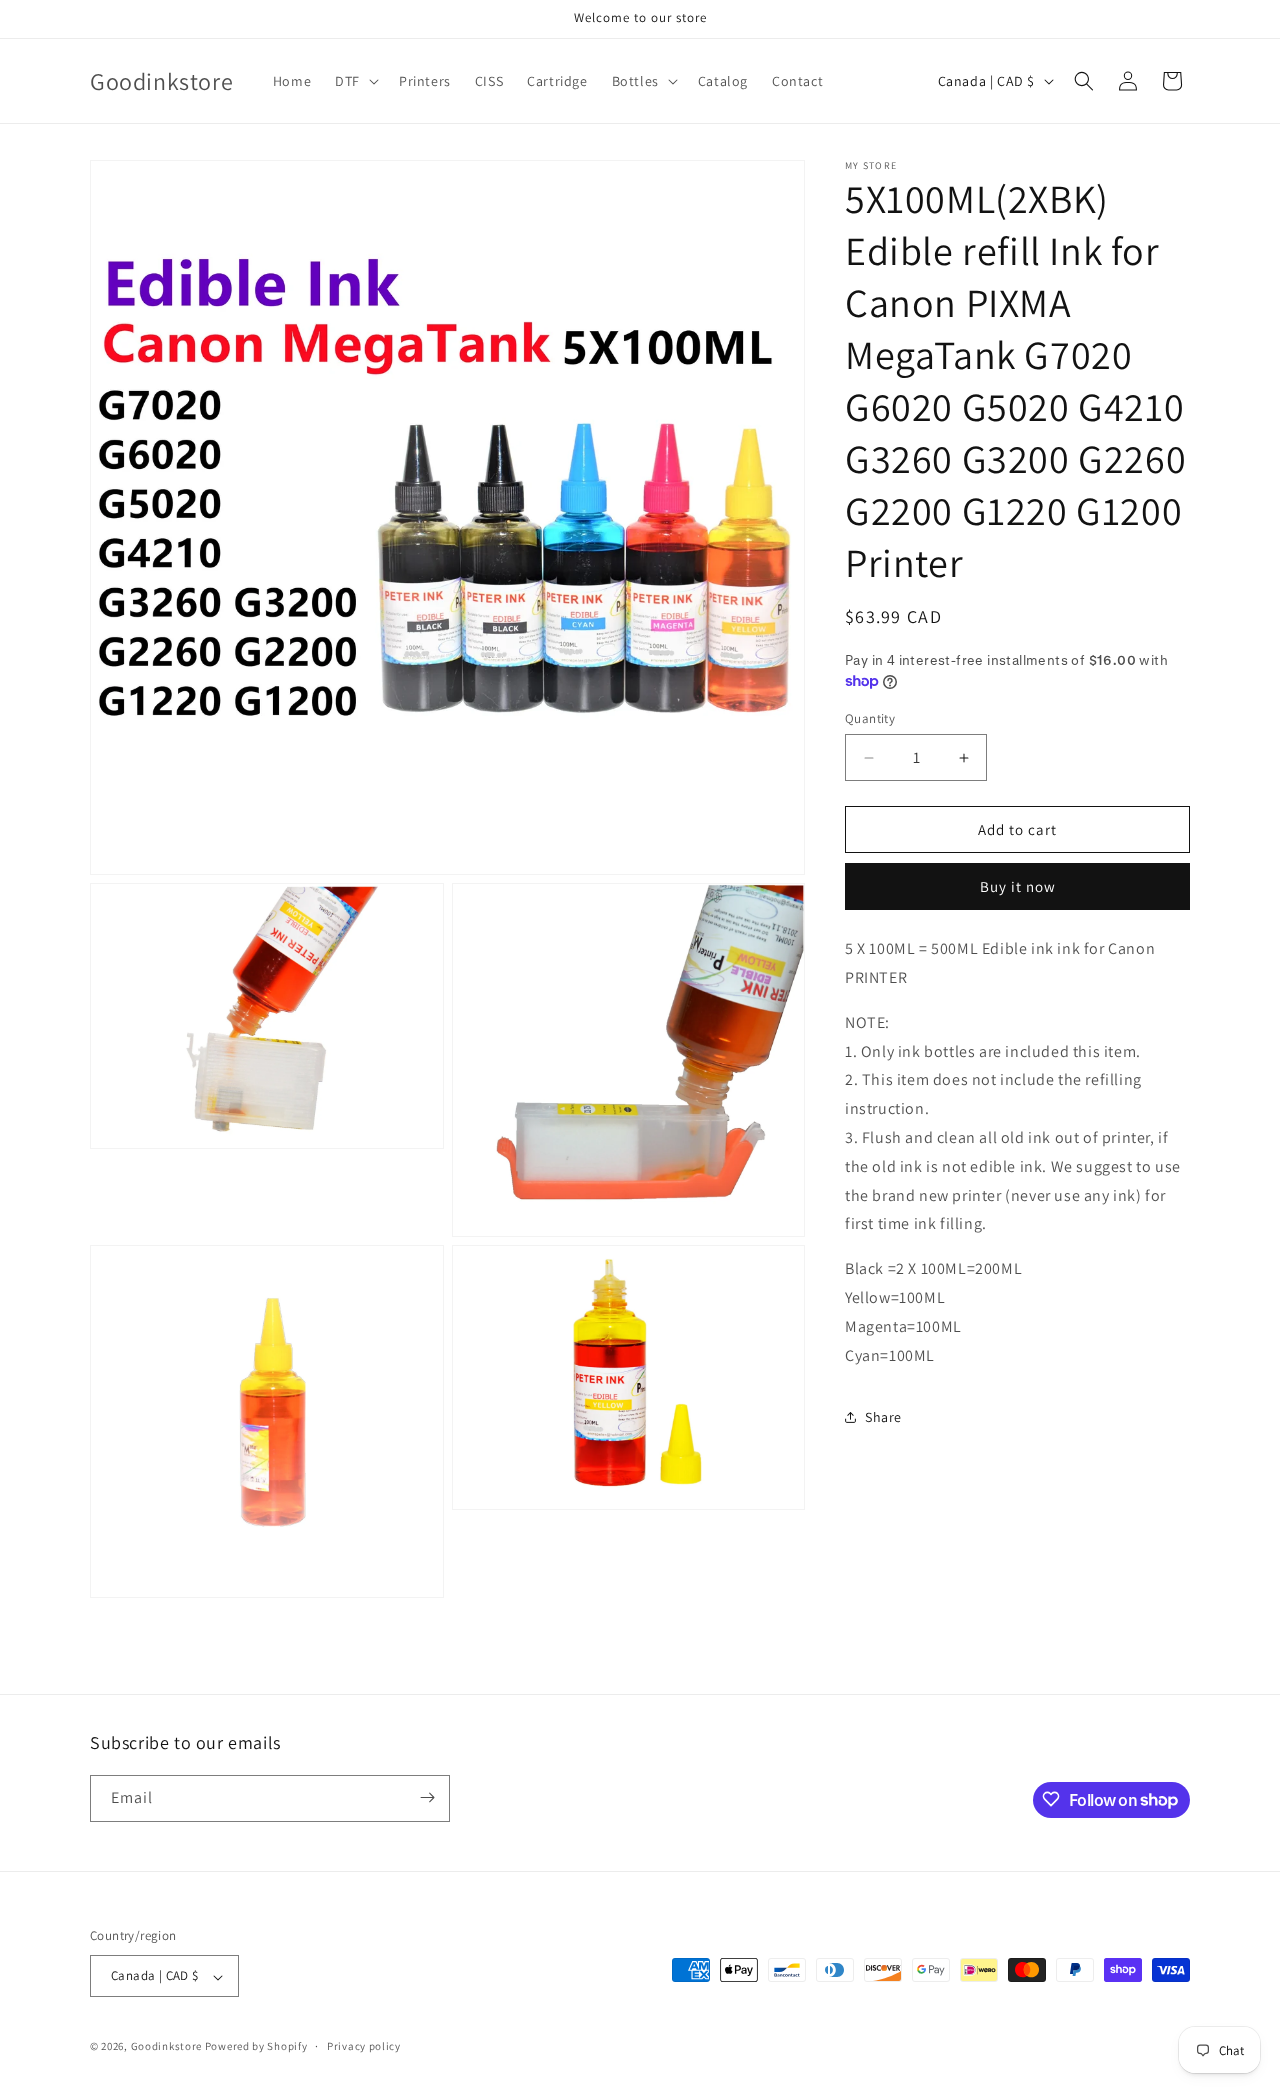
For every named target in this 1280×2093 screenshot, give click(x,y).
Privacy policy (364, 2047)
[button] (355, 81)
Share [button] (883, 1417)
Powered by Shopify (256, 2047)
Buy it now (1018, 886)
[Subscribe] (427, 1797)
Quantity (870, 718)
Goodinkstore (166, 2047)
